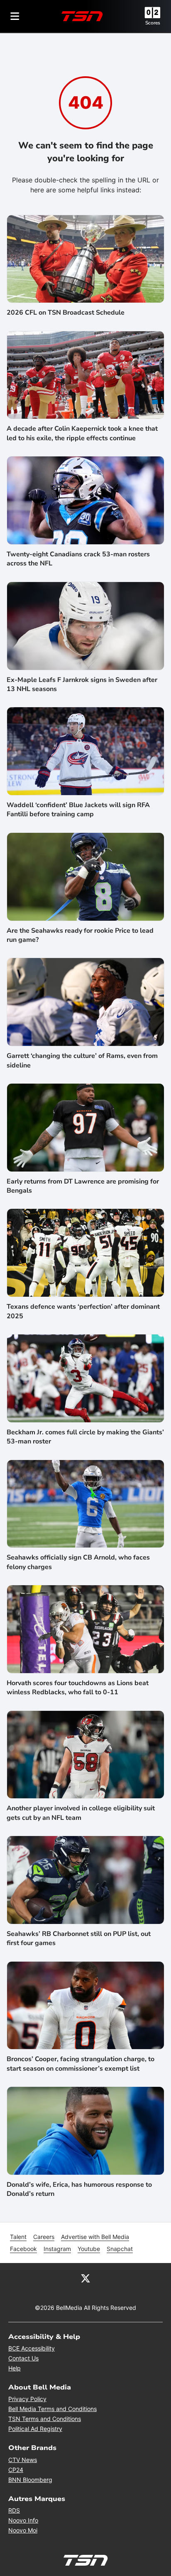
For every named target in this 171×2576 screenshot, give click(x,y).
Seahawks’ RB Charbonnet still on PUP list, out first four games (79, 1938)
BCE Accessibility (32, 2348)
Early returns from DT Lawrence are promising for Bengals (83, 1186)
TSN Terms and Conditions (45, 2419)
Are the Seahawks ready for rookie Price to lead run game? (80, 935)
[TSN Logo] (82, 16)
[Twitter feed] (85, 2278)
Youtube (89, 2249)
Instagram (57, 2249)
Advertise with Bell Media (95, 2237)
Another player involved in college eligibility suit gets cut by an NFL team (81, 1813)
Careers (44, 2237)
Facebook (23, 2249)
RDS (14, 2510)
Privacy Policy (27, 2399)
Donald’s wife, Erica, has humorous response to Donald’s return (79, 2189)
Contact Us (23, 2358)
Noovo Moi (23, 2530)
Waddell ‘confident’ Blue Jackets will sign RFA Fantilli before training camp (78, 810)
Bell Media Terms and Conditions (53, 2409)
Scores (153, 23)
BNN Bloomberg (30, 2480)
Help (15, 2368)
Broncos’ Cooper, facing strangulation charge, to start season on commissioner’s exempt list (81, 2064)
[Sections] (15, 16)
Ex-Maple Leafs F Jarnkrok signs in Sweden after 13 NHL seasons (82, 684)
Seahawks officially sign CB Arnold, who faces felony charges (78, 1562)
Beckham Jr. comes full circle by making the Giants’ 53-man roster (85, 1437)
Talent (18, 2237)
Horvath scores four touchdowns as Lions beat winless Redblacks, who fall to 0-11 (78, 1688)
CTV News (23, 2460)
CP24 (16, 2470)
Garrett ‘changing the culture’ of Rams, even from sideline (82, 1060)
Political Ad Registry (35, 2429)
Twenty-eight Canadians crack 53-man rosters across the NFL (78, 559)
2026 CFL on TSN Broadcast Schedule (66, 313)
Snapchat (120, 2249)
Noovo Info (23, 2520)
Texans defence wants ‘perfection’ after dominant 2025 (83, 1311)
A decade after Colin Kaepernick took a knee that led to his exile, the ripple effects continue (82, 433)
